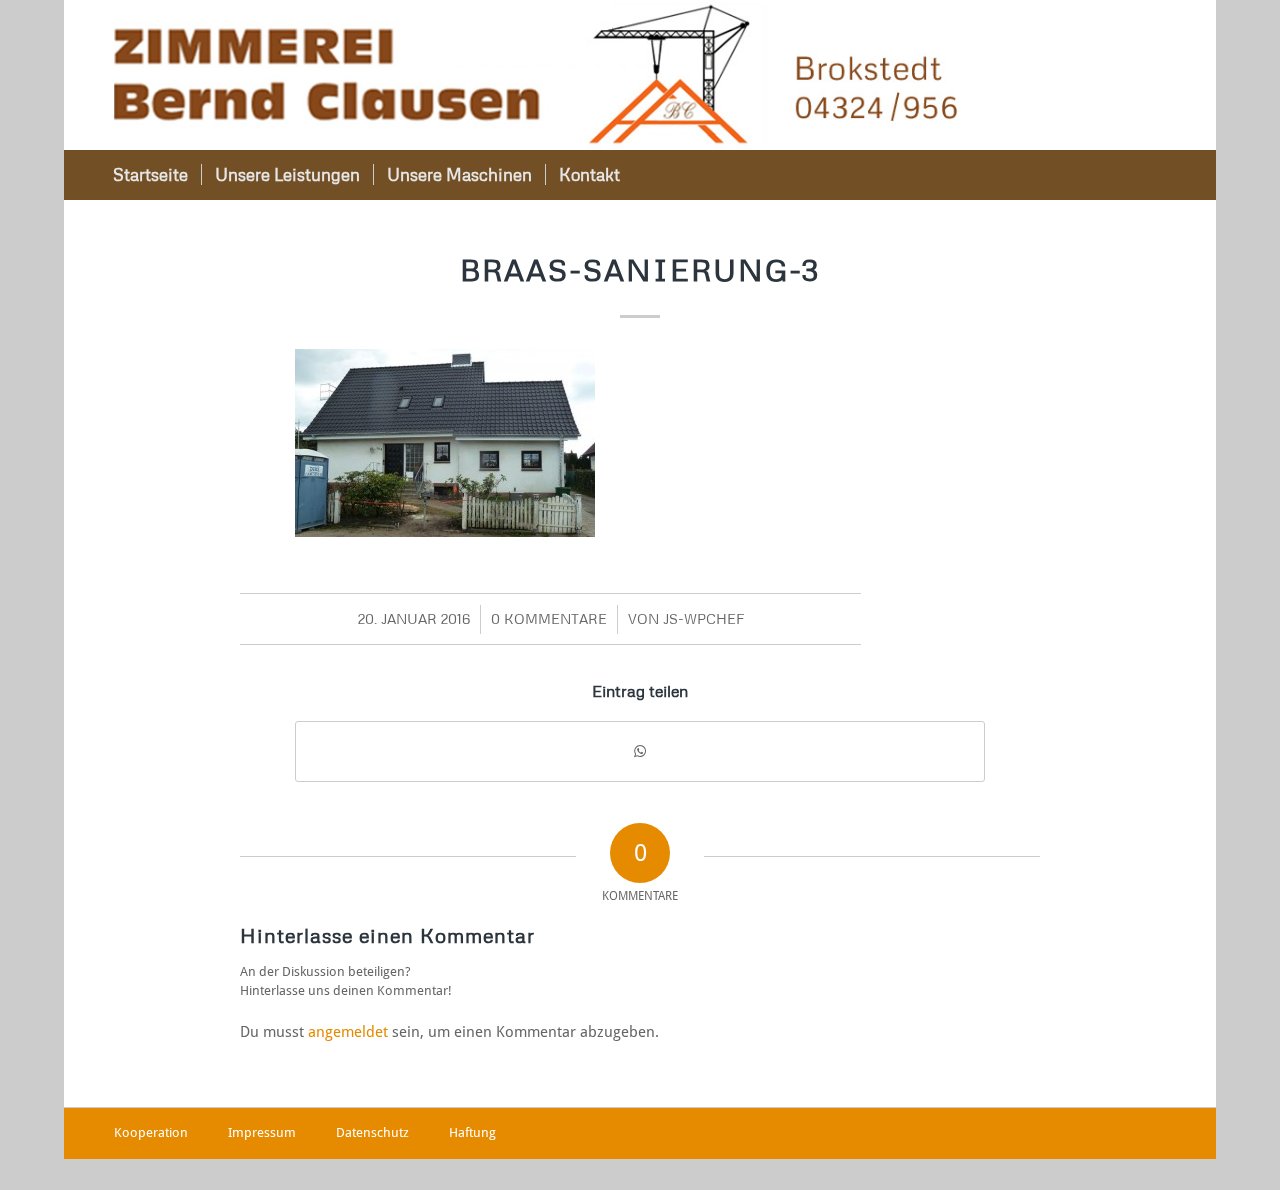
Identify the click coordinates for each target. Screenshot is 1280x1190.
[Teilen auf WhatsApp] (640, 751)
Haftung (472, 1132)
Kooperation (151, 1132)
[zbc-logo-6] (536, 75)
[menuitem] (150, 175)
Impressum (262, 1132)
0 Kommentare (549, 618)
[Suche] (1139, 175)
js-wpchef (703, 618)
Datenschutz (372, 1132)
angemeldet (348, 1032)
